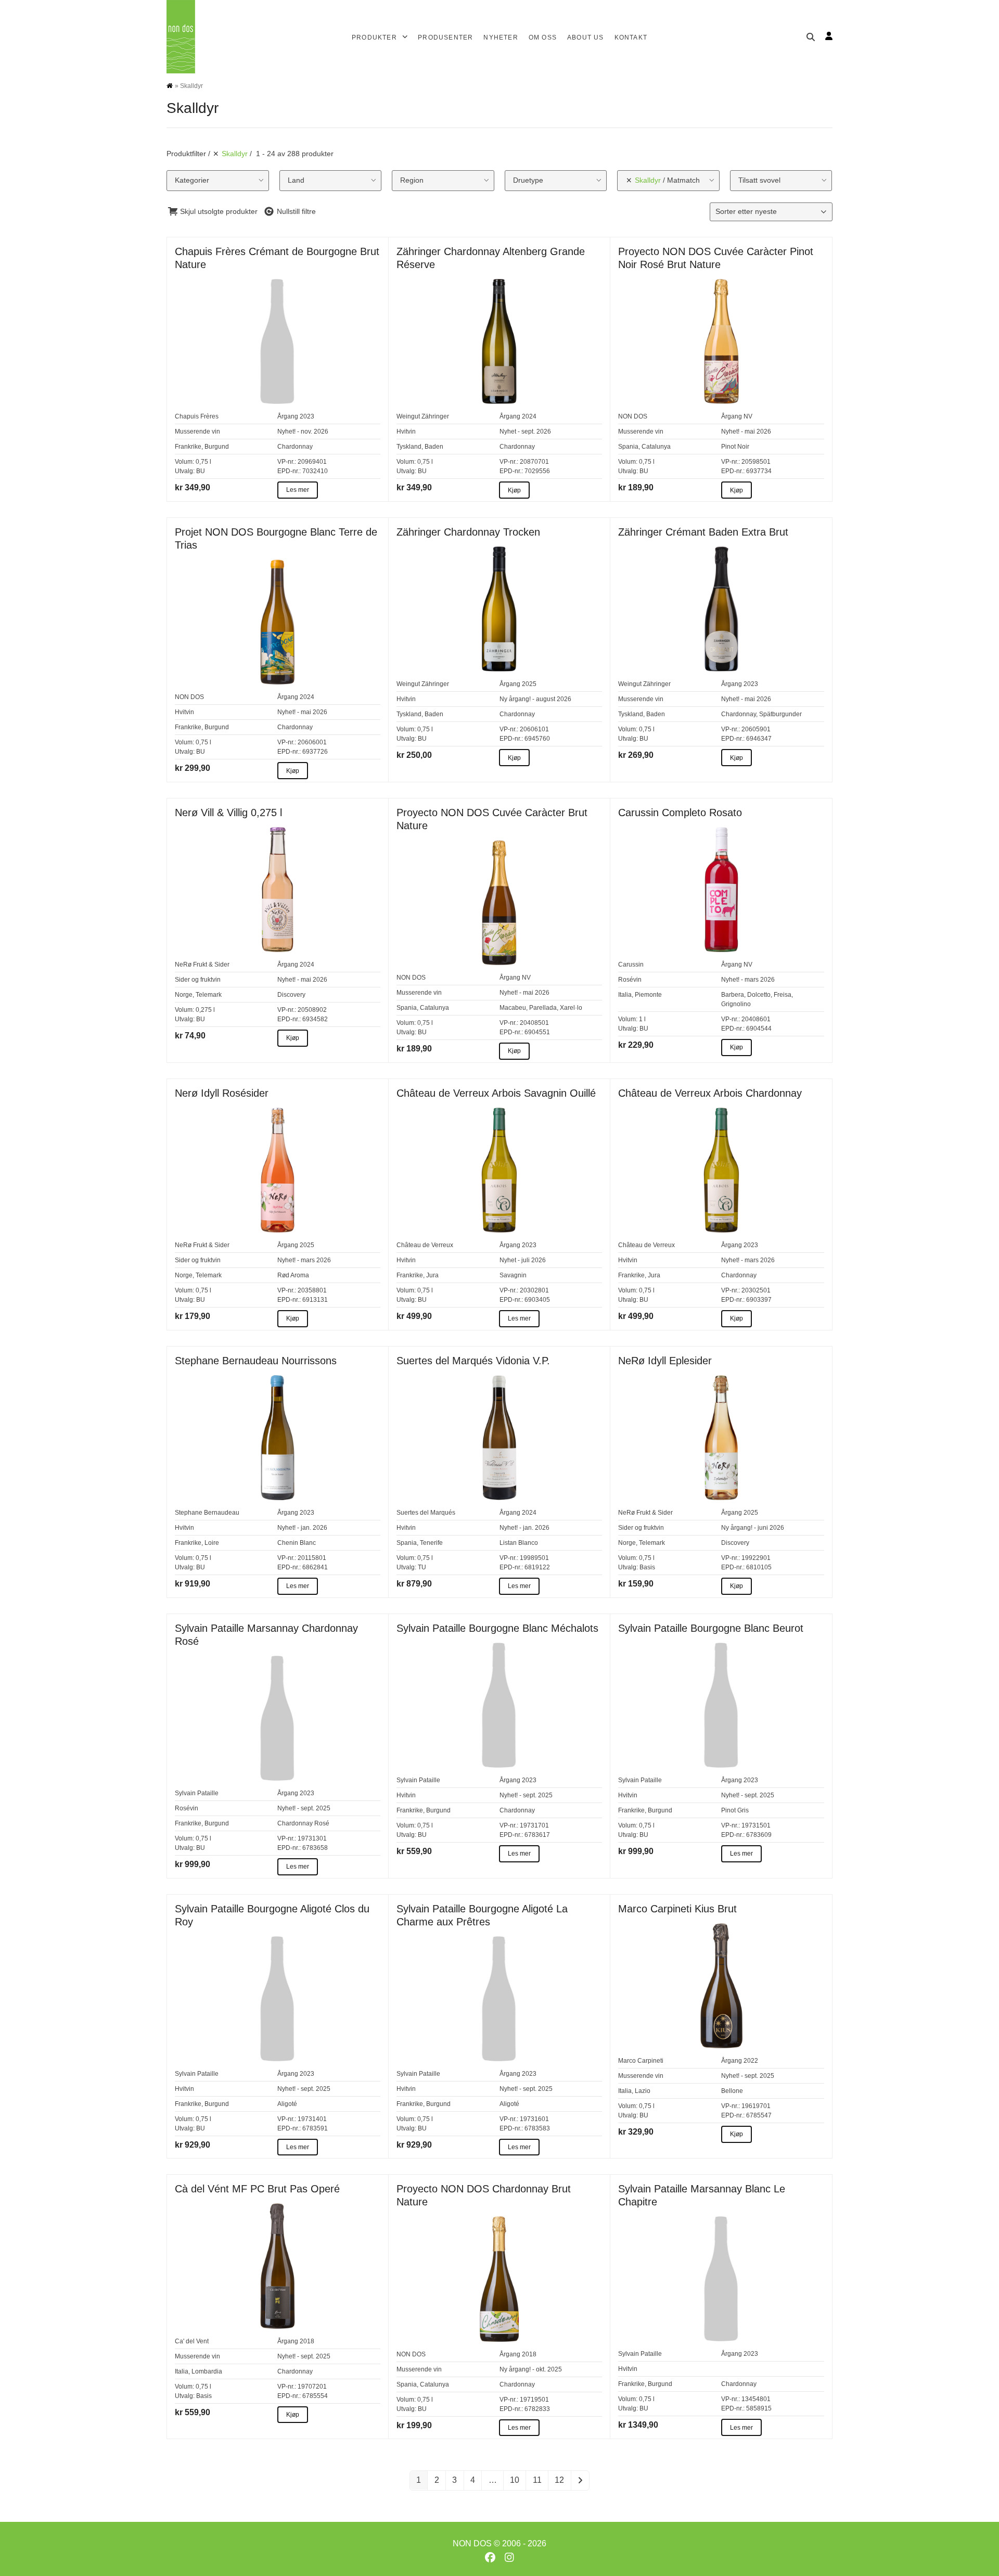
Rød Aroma (293, 1275)
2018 (307, 2341)
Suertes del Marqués (426, 1513)
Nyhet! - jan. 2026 (302, 1528)
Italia (625, 995)
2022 (751, 2061)
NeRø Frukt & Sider (202, 965)
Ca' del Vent (192, 2341)
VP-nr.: (287, 462)
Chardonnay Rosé (303, 1823)
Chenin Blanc (297, 1543)
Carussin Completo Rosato (680, 813)
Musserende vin (197, 432)
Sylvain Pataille (197, 1793)
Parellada (543, 1008)
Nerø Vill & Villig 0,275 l (228, 813)
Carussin (631, 965)
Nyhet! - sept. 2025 (304, 1808)
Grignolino (736, 1004)
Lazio (643, 2091)
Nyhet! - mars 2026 (748, 980)
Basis (647, 1567)
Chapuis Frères (197, 416)
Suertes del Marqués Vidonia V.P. (473, 1361)
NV (748, 416)
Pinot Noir (735, 447)
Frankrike (188, 447)
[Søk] (811, 37)
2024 (529, 416)
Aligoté (287, 2104)
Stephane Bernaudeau (207, 1513)
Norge (184, 995)
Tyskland (409, 447)
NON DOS (633, 416)
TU (422, 1567)
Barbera (733, 995)
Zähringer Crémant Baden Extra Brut (703, 532)
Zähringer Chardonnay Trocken (468, 532)
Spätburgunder (780, 714)
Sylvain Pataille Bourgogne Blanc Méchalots (497, 1628)
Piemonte (648, 995)
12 (559, 2480)
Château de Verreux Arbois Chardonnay (710, 1093)
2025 (529, 684)
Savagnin (513, 1275)
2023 (307, 416)
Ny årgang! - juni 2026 (753, 1528)
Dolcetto (759, 995)
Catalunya (656, 447)
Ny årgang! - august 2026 (535, 699)
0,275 (204, 1010)
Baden (434, 447)
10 (515, 2480)
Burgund (217, 447)
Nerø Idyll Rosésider (222, 1093)
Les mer (298, 490)
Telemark (209, 995)
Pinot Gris (735, 1810)
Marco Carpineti (641, 2061)
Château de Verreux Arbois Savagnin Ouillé (496, 1093)
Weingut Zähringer (423, 416)
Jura (432, 1275)
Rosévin (630, 980)
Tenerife (431, 1543)
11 (537, 2480)
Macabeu (513, 1008)
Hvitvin (406, 432)
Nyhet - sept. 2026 (525, 432)
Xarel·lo (571, 1008)
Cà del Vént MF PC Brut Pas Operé (257, 2189)
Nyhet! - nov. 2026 (303, 432)
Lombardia (207, 2371)
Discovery (291, 995)
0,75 (202, 462)
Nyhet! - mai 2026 (746, 432)
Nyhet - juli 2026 (523, 1260)
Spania (628, 447)
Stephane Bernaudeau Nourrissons (256, 1361)
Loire (212, 1543)
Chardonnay (295, 447)
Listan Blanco (519, 1543)
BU (201, 471)
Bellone (732, 2091)
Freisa (783, 995)
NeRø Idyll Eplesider (665, 1361)
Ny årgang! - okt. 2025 (531, 2369)
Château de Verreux (425, 1245)
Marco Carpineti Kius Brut (677, 1909)
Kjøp (514, 490)
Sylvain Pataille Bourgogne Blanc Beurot (711, 1628)
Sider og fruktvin (198, 980)
